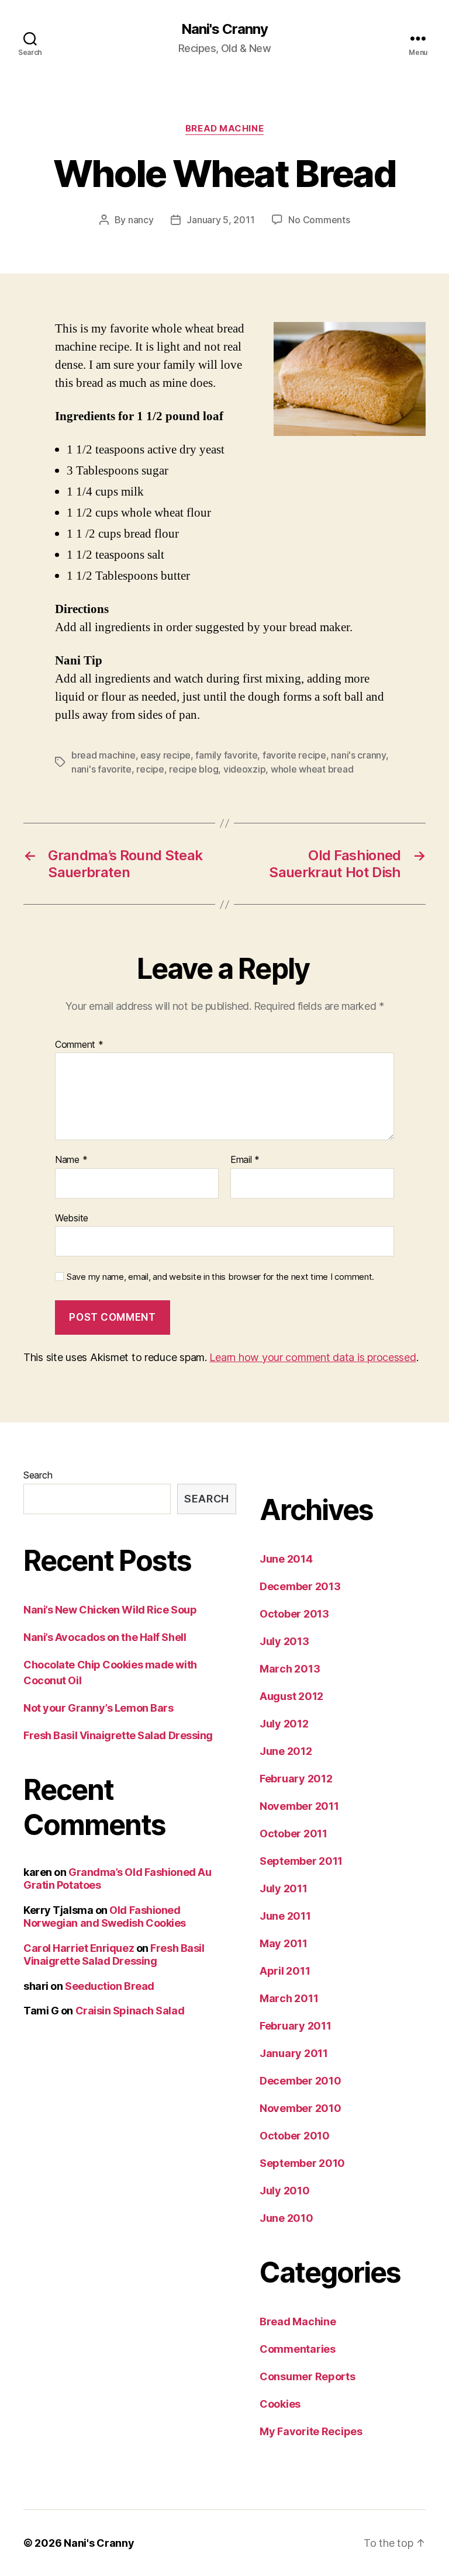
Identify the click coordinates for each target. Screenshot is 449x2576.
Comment (79, 1045)
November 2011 (299, 1806)
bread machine (103, 755)
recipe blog (194, 769)
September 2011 (301, 1861)
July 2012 (284, 1724)
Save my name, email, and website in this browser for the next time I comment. (220, 1277)
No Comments (319, 220)
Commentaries (298, 2349)
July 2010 (285, 2191)
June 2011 (285, 1916)
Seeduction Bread (110, 1986)
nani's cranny (358, 755)
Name (71, 1160)
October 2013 (294, 1614)
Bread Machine (224, 129)
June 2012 (286, 1751)
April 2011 (285, 1971)
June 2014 (286, 1559)
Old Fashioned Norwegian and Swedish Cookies (105, 1917)
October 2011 (293, 1834)
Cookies (280, 2404)
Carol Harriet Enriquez (79, 1948)
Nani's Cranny (224, 29)
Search (38, 1475)
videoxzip (245, 769)
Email (245, 1160)
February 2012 (296, 1779)
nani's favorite (101, 769)
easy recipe (165, 755)
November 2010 (301, 2108)
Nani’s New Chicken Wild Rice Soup (110, 1610)
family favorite (226, 755)
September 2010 (302, 2163)
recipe (150, 769)
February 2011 (296, 2026)
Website (72, 1218)
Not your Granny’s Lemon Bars (98, 1708)
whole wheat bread (312, 769)
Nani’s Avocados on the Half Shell (105, 1637)
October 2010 (295, 2136)
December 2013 (300, 1586)
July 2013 (284, 1641)
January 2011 (294, 2053)
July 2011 (284, 1888)
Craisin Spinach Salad (130, 2011)
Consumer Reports (308, 2376)
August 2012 (291, 1696)
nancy (141, 220)
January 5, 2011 (220, 220)
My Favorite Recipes (311, 2431)
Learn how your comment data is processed (312, 1357)
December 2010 (301, 2081)
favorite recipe (294, 755)
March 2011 (289, 1998)
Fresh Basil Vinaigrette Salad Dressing (118, 1735)
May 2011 (284, 1943)
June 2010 (286, 2218)
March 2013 (290, 1669)
